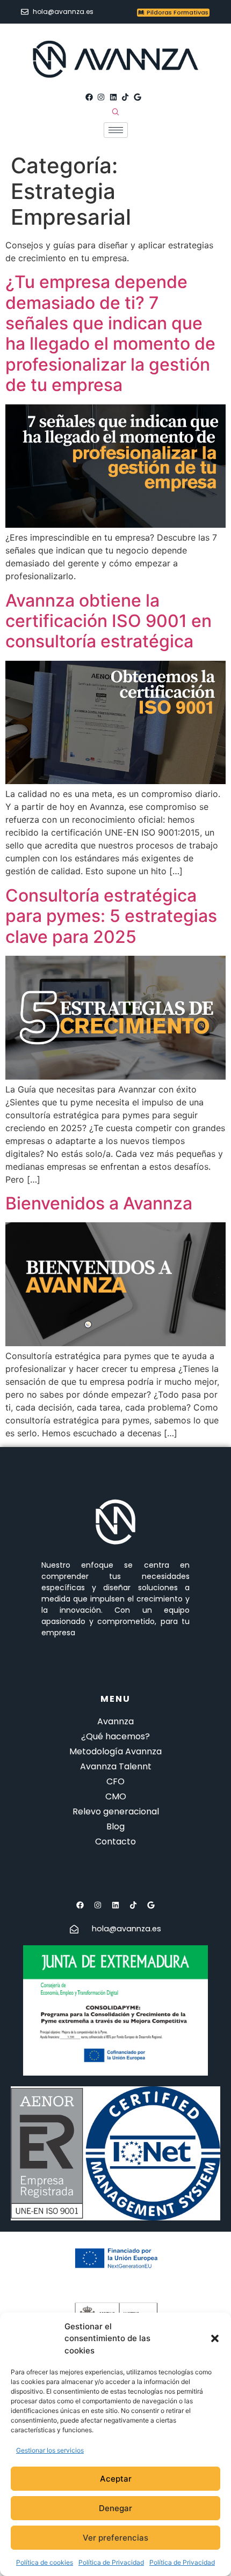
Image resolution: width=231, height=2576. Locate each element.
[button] (215, 2338)
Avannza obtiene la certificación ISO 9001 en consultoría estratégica (109, 621)
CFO (115, 1781)
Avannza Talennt (116, 1766)
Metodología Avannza (115, 1751)
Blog (115, 1826)
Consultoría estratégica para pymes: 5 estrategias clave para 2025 (111, 916)
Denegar (115, 2508)
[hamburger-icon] (116, 130)
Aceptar (116, 2479)
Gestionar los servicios (50, 2450)
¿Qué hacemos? (115, 1736)
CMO (116, 1796)
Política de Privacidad (111, 2562)
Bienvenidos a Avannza (99, 1203)
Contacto (115, 1841)
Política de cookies (45, 2562)
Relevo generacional (116, 1811)
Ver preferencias (115, 2538)
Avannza (115, 1721)
